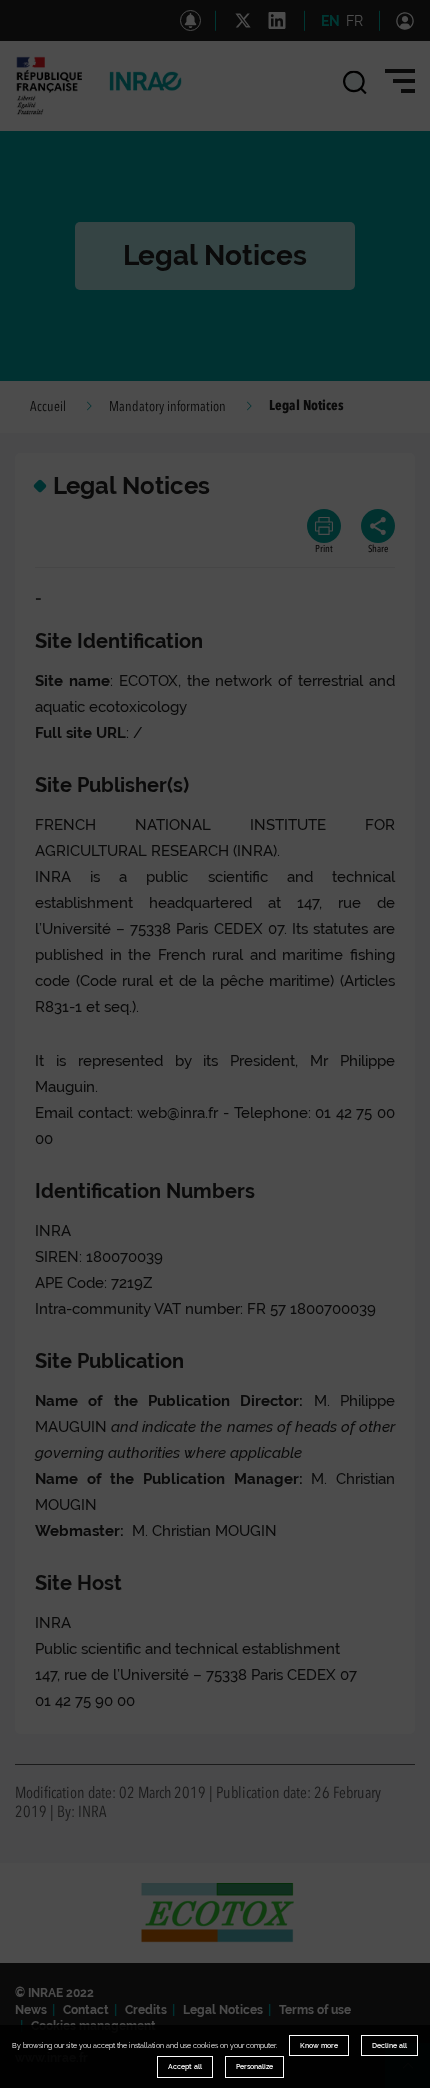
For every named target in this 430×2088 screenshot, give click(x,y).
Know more (319, 2045)
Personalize (254, 2066)
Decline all (389, 2045)
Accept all (185, 2066)
